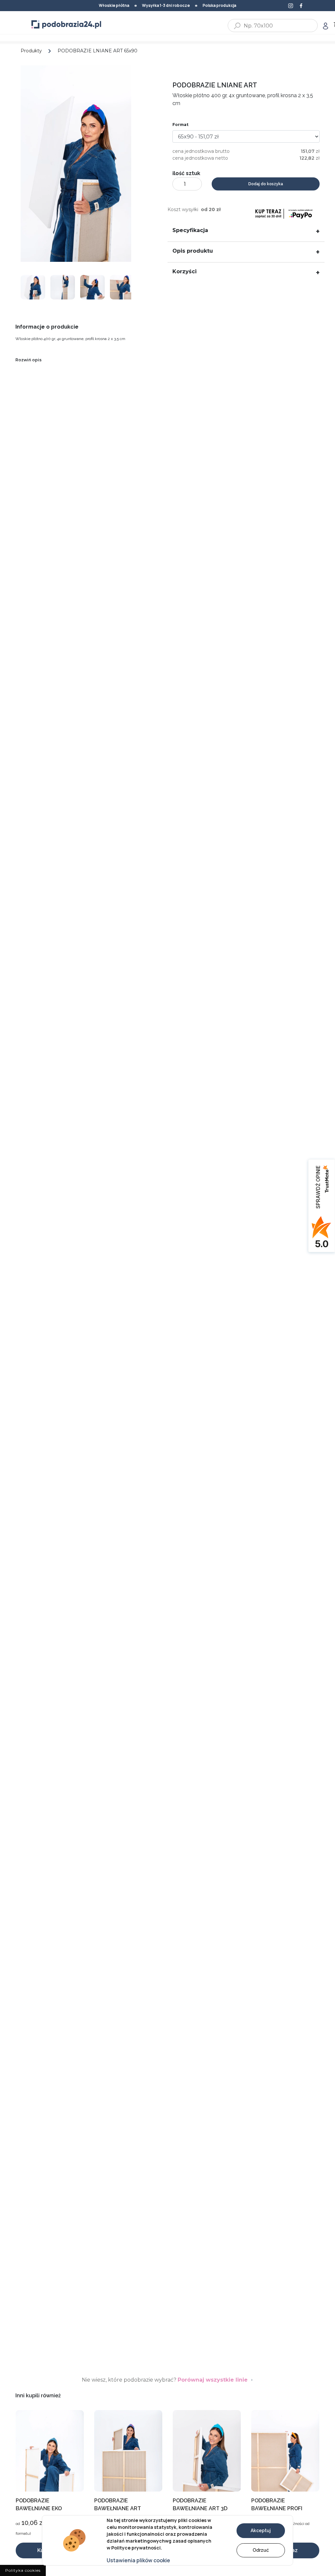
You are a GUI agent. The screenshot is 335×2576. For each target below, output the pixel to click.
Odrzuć (261, 2550)
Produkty (31, 51)
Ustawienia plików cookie (138, 2560)
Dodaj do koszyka (266, 184)
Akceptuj (261, 2531)
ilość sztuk (186, 173)
